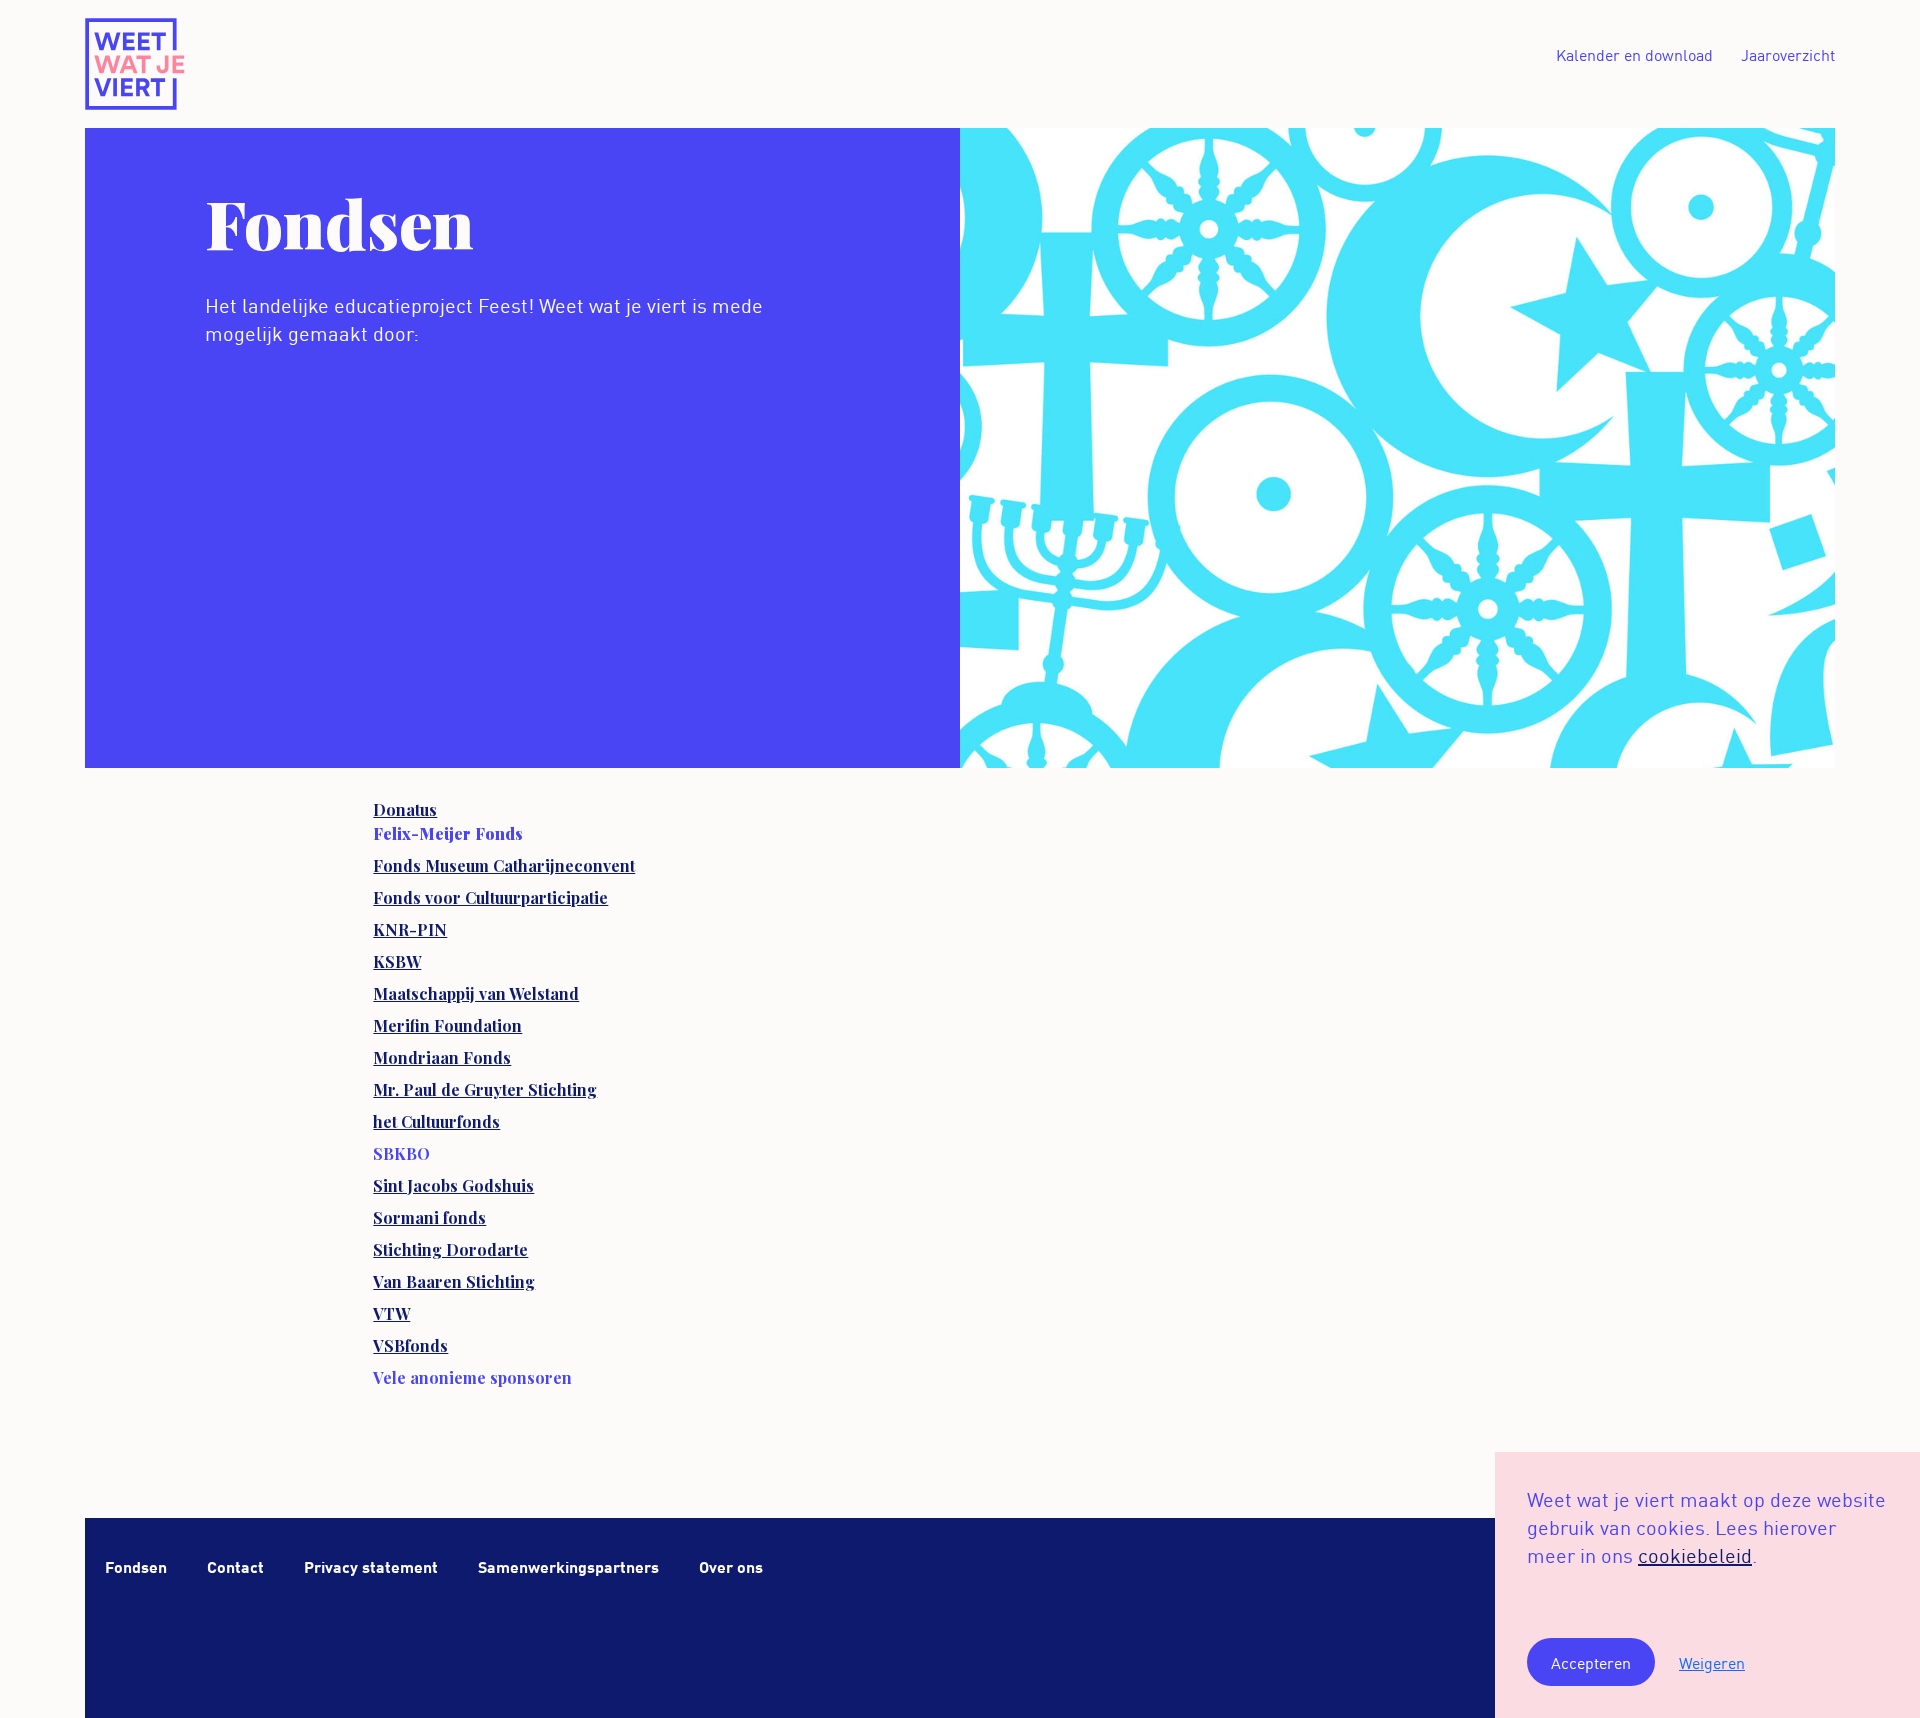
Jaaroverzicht (1788, 54)
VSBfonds (410, 1345)
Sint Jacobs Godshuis (453, 1185)
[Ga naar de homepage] (135, 64)
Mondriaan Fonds (442, 1057)
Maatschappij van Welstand (476, 993)
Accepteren (1591, 1662)
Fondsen (136, 1565)
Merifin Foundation (447, 1025)
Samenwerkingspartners (568, 1565)
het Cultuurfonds (436, 1121)
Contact (235, 1565)
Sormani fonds (429, 1217)
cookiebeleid (1695, 1554)
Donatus (405, 809)
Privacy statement (371, 1565)
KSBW (397, 961)
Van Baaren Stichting (454, 1281)
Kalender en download (1634, 54)
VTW (391, 1313)
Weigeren (1712, 1662)
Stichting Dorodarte (450, 1249)
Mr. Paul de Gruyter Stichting (485, 1089)
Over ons (731, 1565)
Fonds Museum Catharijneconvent (504, 865)
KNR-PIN (410, 929)
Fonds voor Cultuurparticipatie (490, 897)
